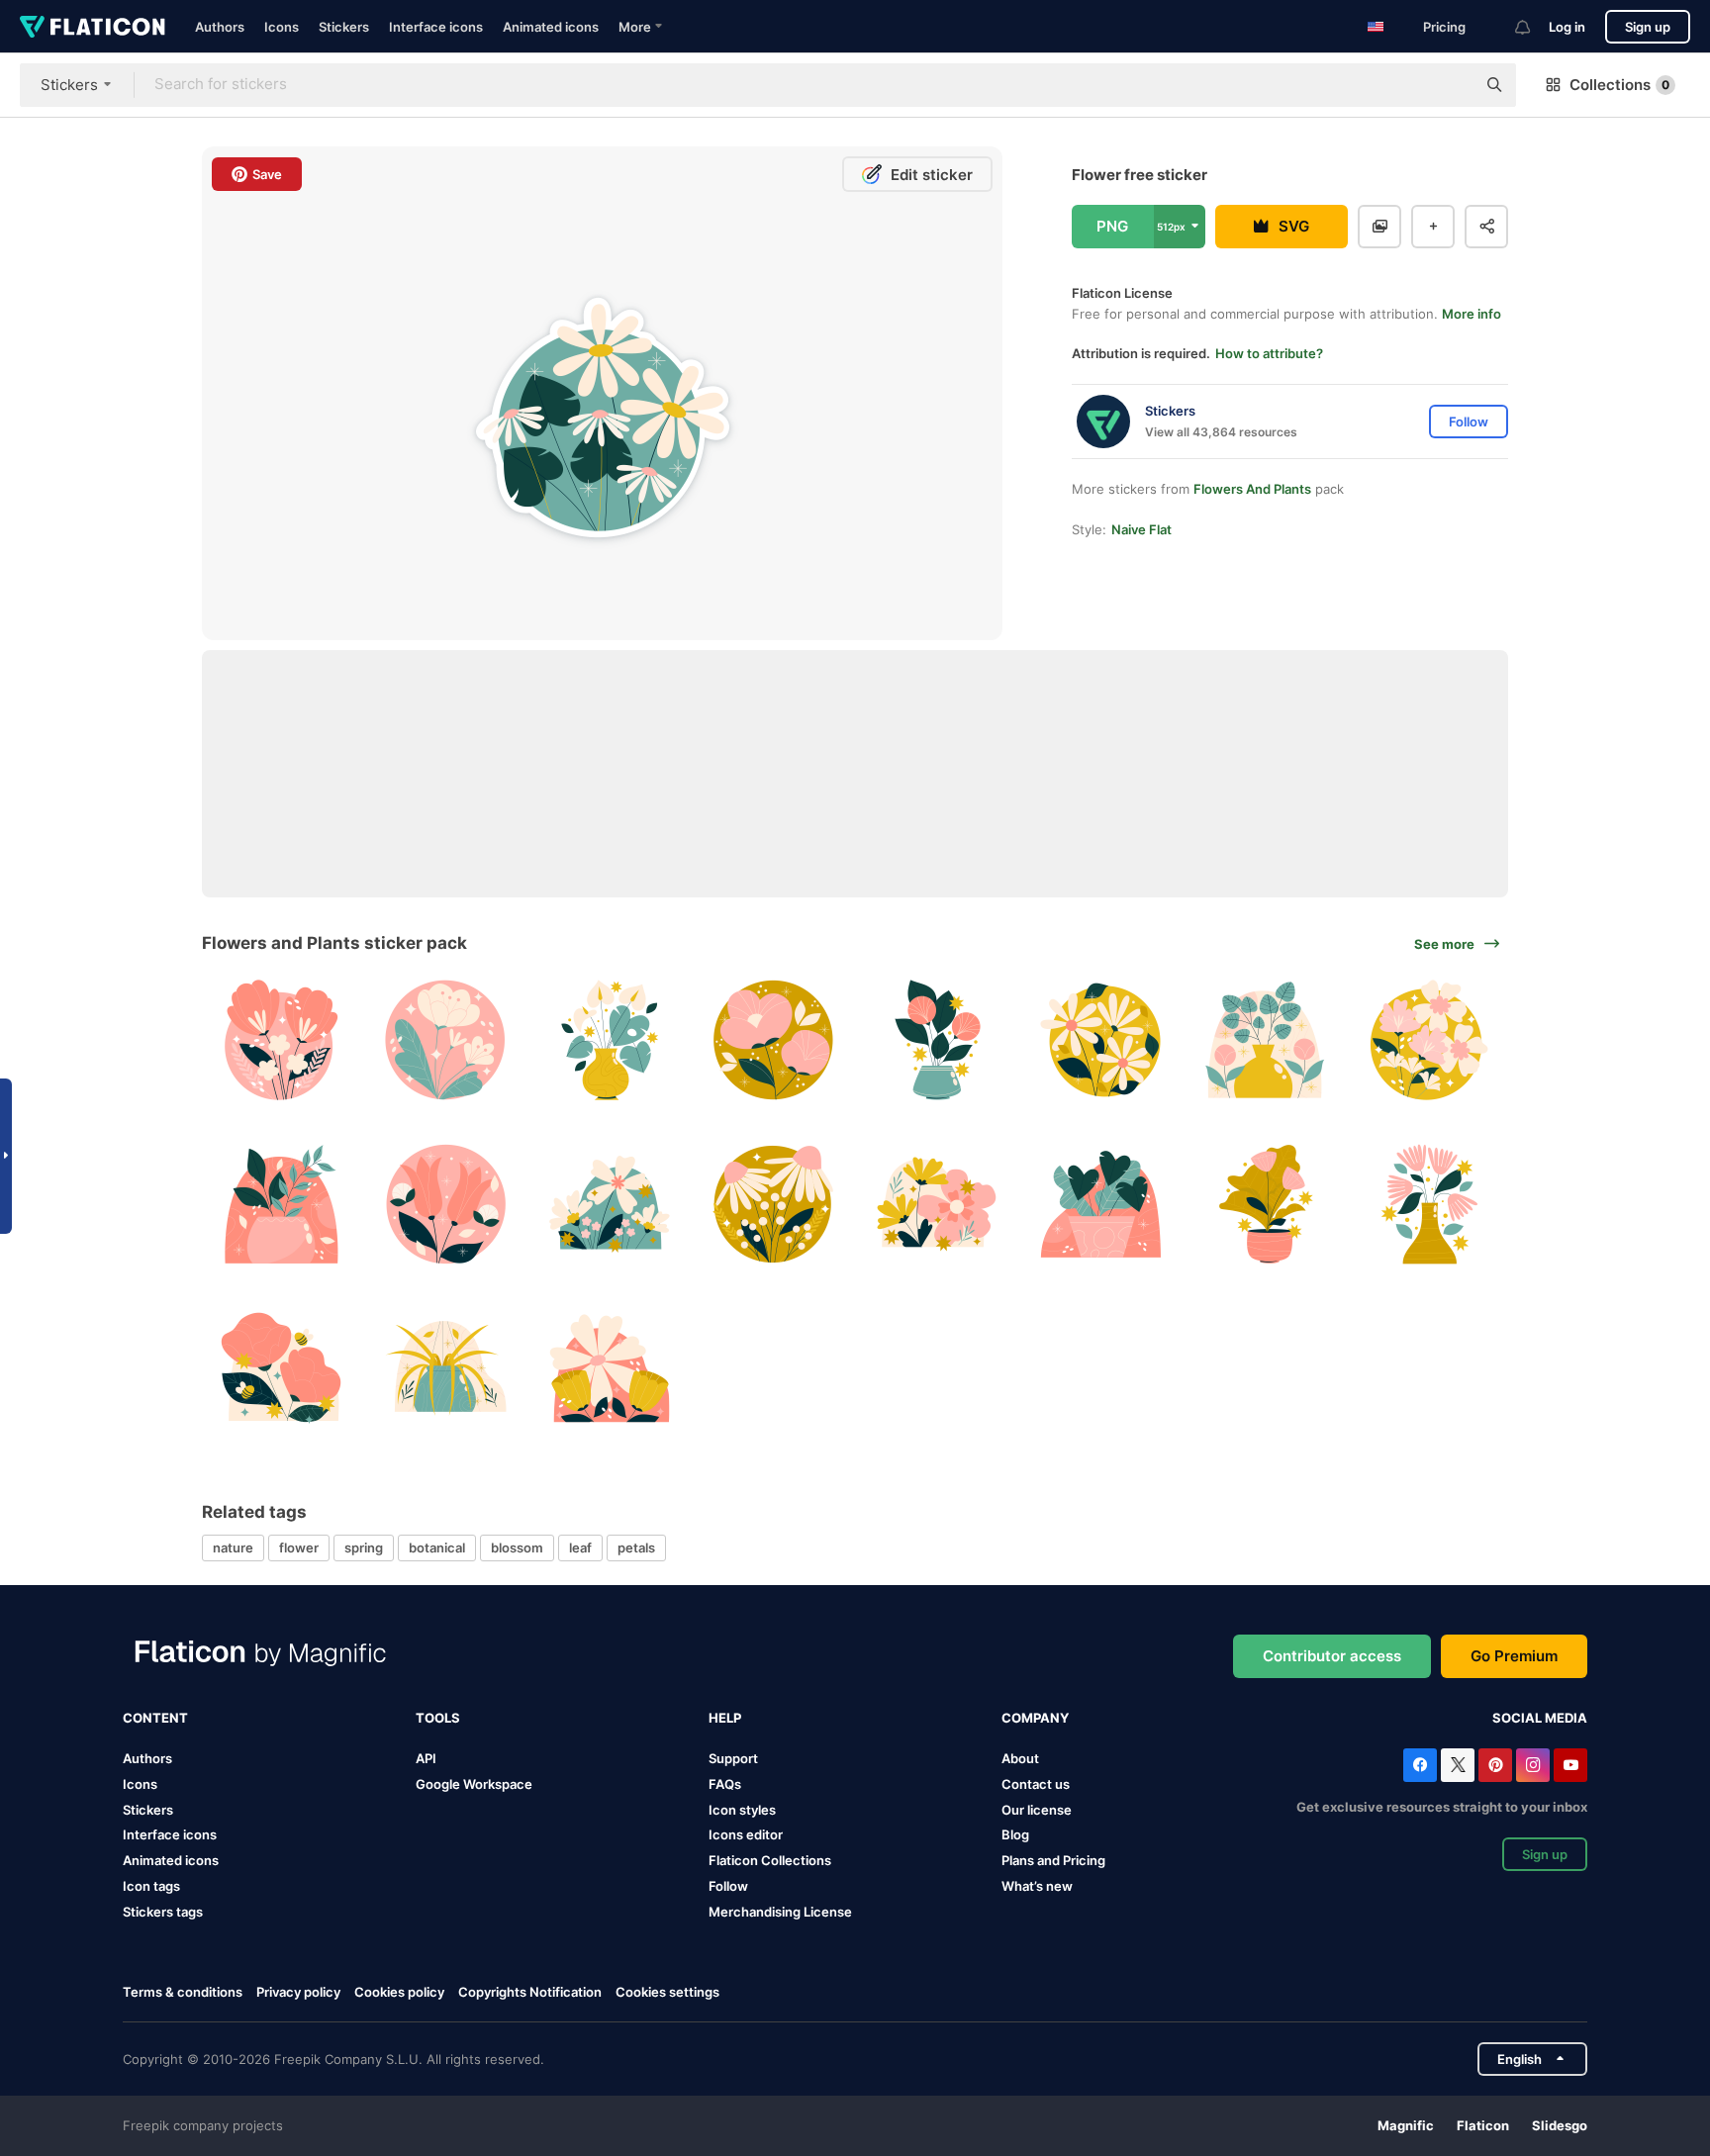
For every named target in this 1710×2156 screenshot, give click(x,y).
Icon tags (151, 1886)
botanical (437, 1547)
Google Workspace (474, 1784)
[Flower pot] (609, 1040)
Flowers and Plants (1252, 489)
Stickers (344, 27)
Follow (728, 1886)
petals (636, 1547)
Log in (1567, 27)
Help (725, 1718)
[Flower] (282, 1040)
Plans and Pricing (1053, 1860)
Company (1035, 1718)
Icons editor (746, 1834)
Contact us (1036, 1784)
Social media (1540, 1718)
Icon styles (742, 1810)
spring (364, 1547)
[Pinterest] (1495, 1765)
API (426, 1758)
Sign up (1648, 27)
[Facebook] (1420, 1765)
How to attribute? (1269, 353)
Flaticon (1483, 2125)
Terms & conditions (183, 1992)
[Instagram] (1533, 1765)
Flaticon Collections (770, 1860)
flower (299, 1547)
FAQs (725, 1784)
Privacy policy (298, 1992)
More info (1472, 314)
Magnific (1406, 2125)
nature (233, 1547)
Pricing (1444, 27)
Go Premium (1514, 1656)
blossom (517, 1547)
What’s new (1037, 1886)
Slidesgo (1560, 2125)
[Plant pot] (1265, 1040)
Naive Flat (1141, 529)
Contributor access (1332, 1656)
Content (155, 1718)
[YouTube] (1570, 1765)
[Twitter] (1458, 1765)
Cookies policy (399, 1992)
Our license (1037, 1810)
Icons (282, 27)
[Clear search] (1451, 85)
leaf (580, 1547)
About (1020, 1758)
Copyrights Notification (530, 1992)
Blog (1015, 1834)
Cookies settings (667, 1992)
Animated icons (551, 27)
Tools (438, 1718)
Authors (220, 27)
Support (733, 1758)
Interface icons (436, 27)
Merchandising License (780, 1912)
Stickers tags (163, 1912)
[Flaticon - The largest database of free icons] (93, 27)
